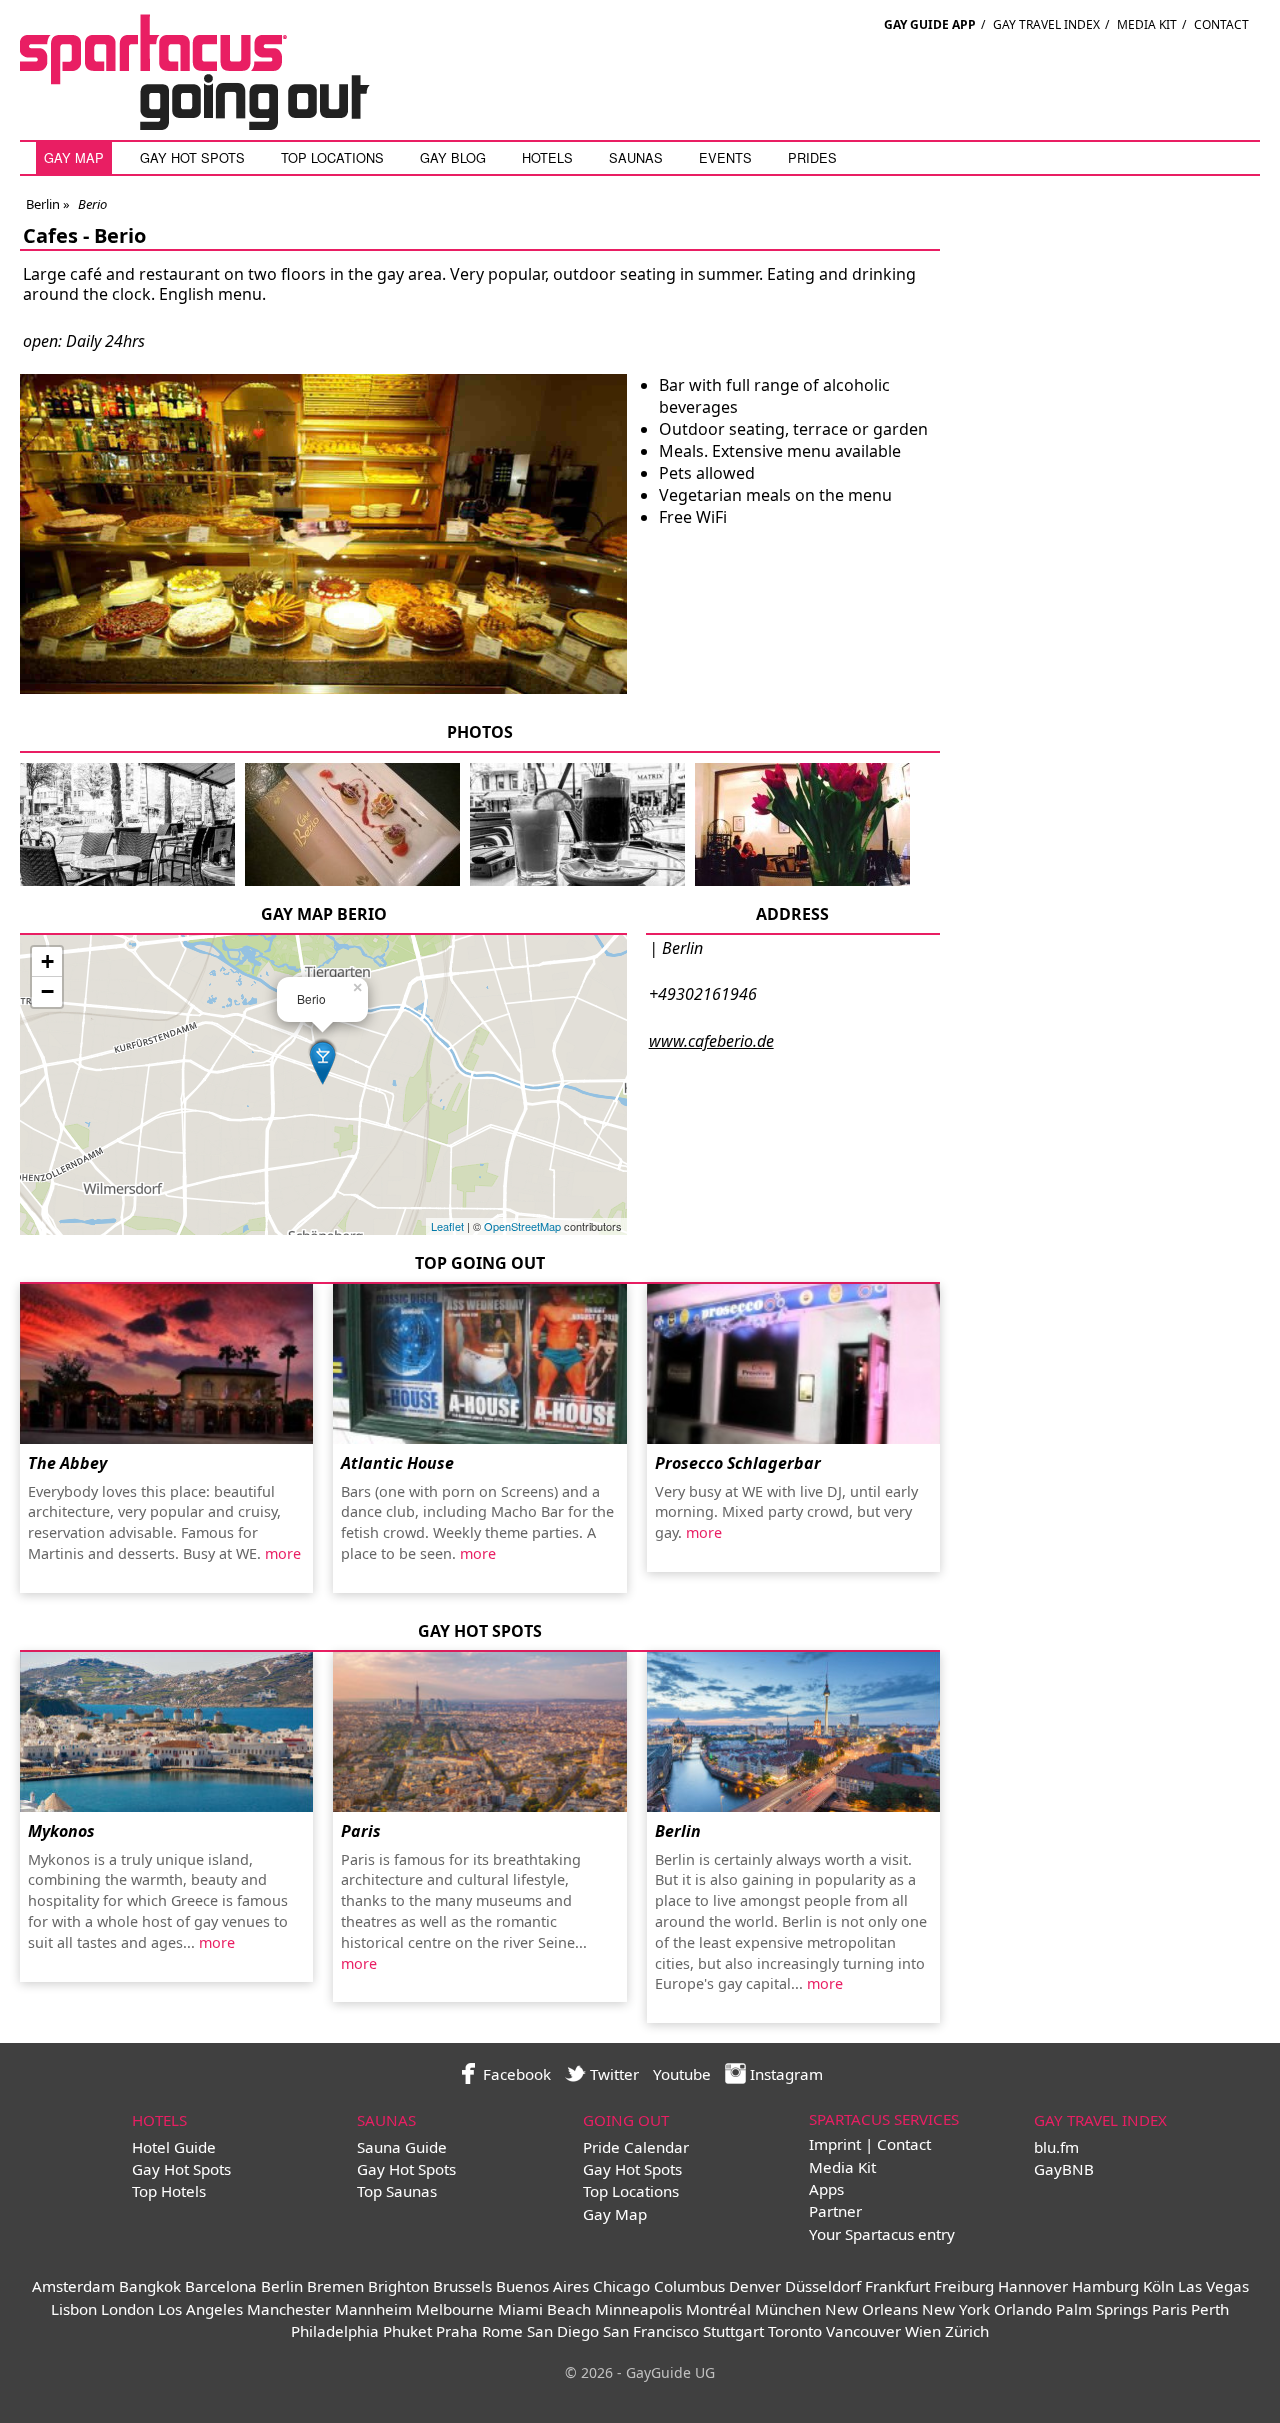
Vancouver (863, 2331)
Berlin (43, 204)
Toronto (795, 2331)
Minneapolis (638, 2309)
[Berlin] (793, 1732)
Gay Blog (453, 157)
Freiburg (964, 2286)
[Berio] (127, 882)
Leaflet (447, 1226)
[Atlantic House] (479, 1364)
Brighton (398, 2286)
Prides (812, 157)
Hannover (1033, 2286)
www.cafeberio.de (711, 1041)
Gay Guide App (930, 24)
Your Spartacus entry (882, 2234)
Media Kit (1147, 24)
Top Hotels (169, 2191)
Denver (755, 2286)
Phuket (407, 2331)
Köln (1158, 2286)
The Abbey (67, 1463)
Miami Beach (544, 2309)
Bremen (335, 2286)
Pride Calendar (636, 2147)
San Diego (563, 2331)
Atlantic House (397, 1463)
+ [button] (47, 961)
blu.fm (1056, 2147)
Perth (1210, 2309)
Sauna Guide (402, 2147)
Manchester (289, 2309)
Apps (826, 2189)
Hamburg (1105, 2286)
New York (956, 2309)
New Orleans (871, 2309)
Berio (120, 235)
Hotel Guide (174, 2147)
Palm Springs (1102, 2309)
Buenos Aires (542, 2286)
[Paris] (479, 1732)
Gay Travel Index (1046, 24)
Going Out (626, 2120)
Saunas (636, 157)
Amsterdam (73, 2286)
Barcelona (221, 2286)
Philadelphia (335, 2331)
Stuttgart (733, 2331)
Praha (457, 2331)
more (283, 1553)
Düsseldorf (823, 2286)
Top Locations (332, 157)
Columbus (689, 2286)
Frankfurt (897, 2286)
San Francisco (651, 2331)
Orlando (1023, 2309)
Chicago (621, 2286)
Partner (835, 2211)
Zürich (967, 2331)
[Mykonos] (166, 1732)
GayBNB (1064, 2169)
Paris (361, 1831)
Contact (1221, 24)
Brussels (462, 2286)
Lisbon (74, 2309)
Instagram (784, 2074)
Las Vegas (1213, 2286)
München (788, 2309)
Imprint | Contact (870, 2144)
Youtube (682, 2074)
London (127, 2309)
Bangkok (150, 2286)
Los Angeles (200, 2309)
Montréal (718, 2309)
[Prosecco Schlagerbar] (793, 1364)
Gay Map (74, 157)
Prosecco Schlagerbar (738, 1463)
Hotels (547, 157)
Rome (502, 2331)
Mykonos (61, 1831)
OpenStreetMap (522, 1226)
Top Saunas (397, 2191)
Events (725, 157)
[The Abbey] (166, 1364)
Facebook (515, 2074)
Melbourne (455, 2309)
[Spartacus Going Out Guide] (215, 124)
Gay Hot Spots (192, 157)
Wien (923, 2331)
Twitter (612, 2074)
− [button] (47, 991)
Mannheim (373, 2309)
